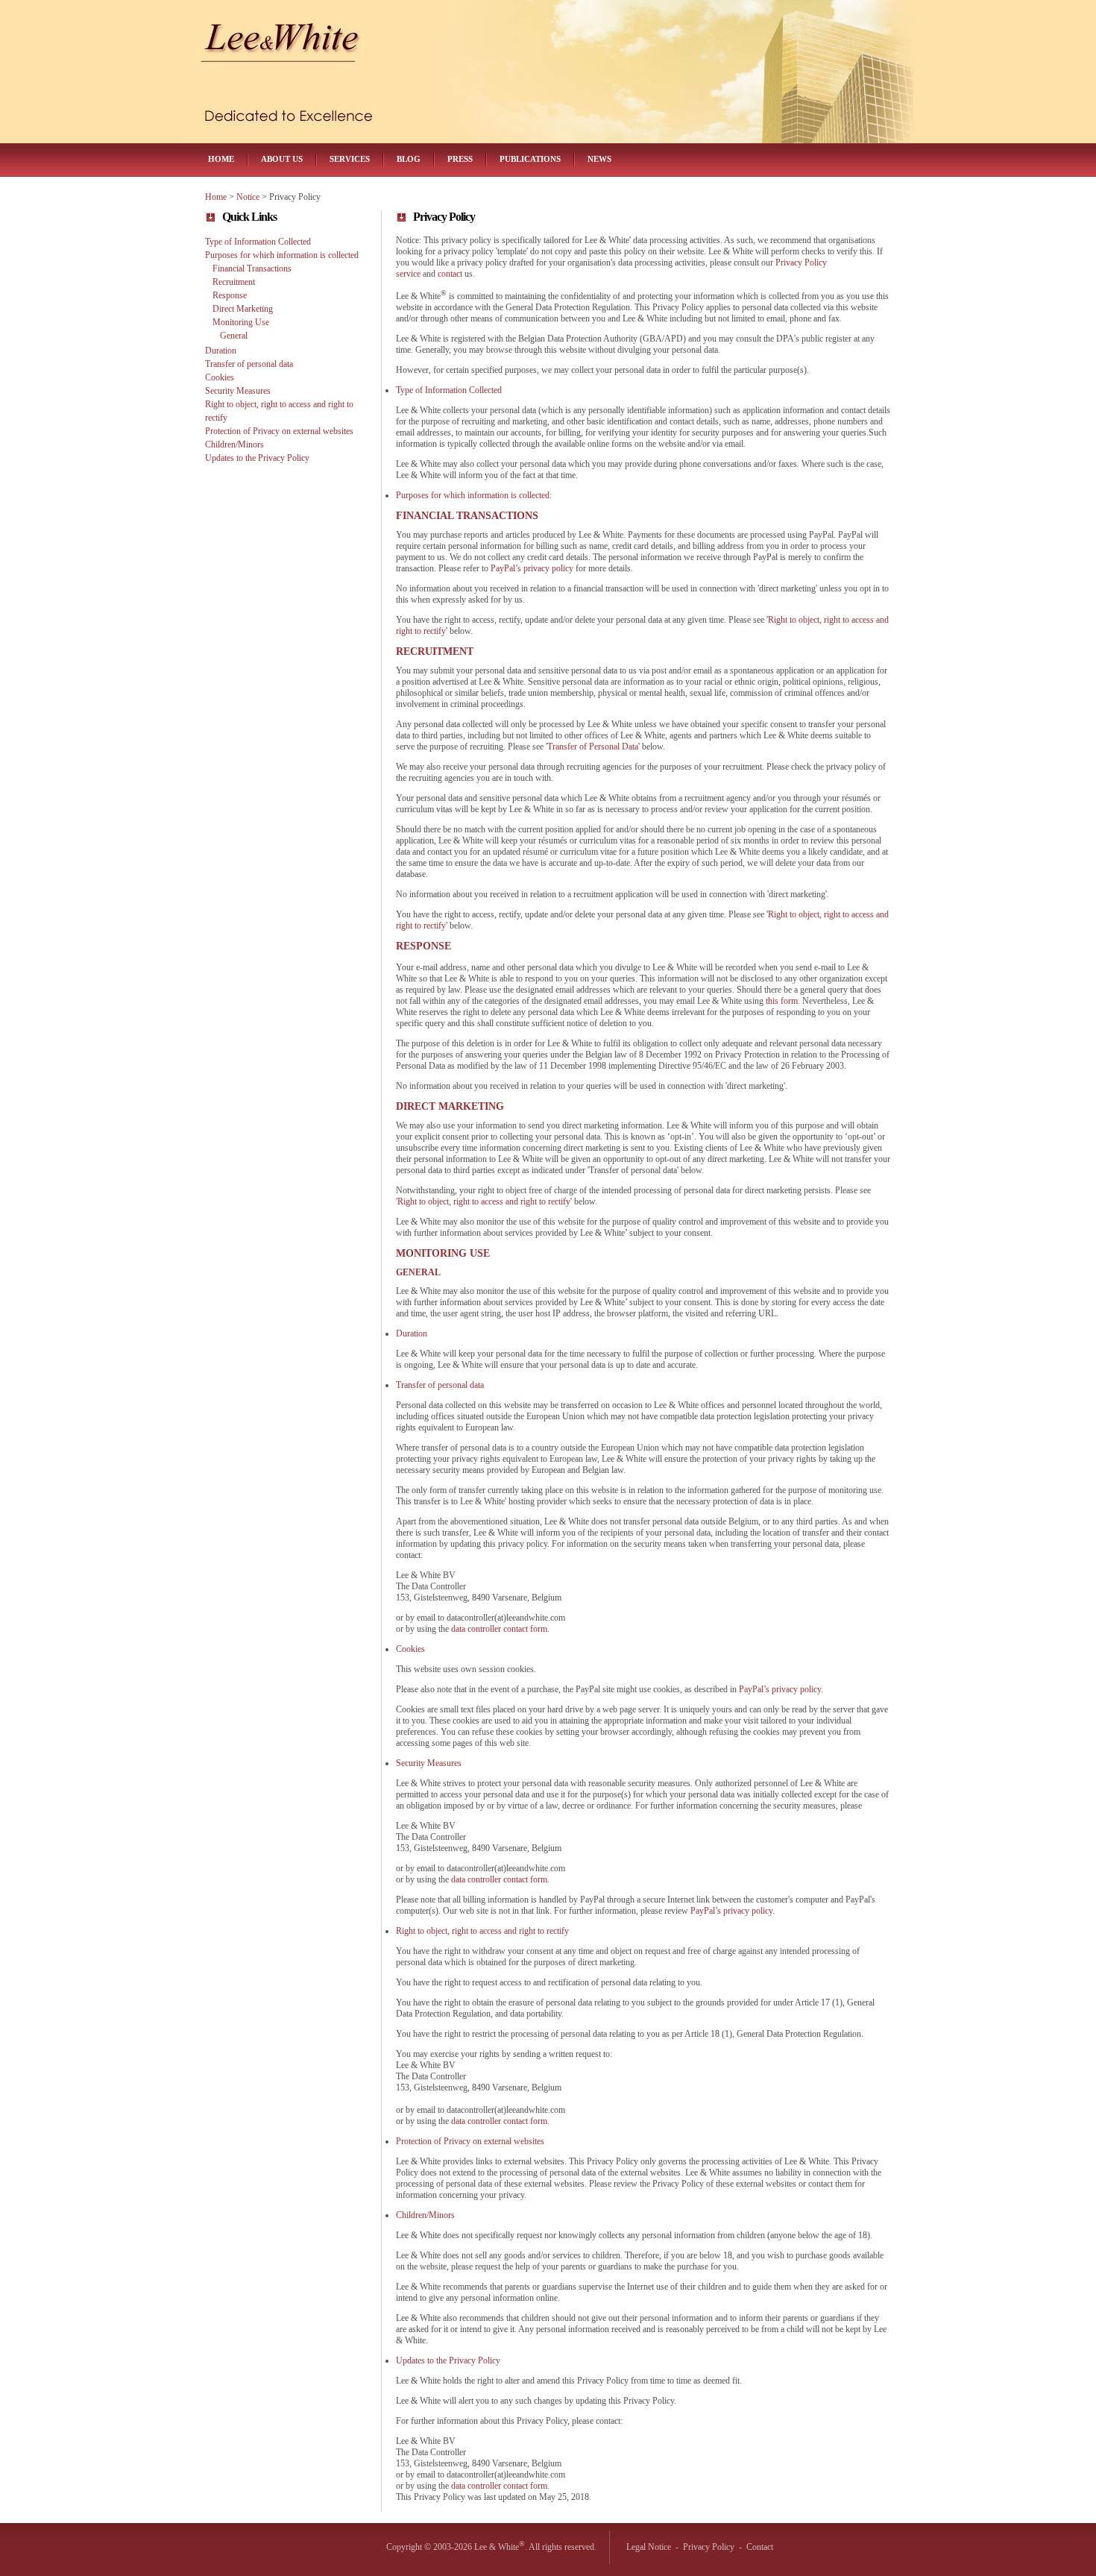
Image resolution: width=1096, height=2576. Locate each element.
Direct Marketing (243, 309)
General (234, 336)
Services (350, 159)
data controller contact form (499, 1629)
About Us (282, 159)
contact (450, 274)
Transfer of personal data (249, 364)
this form (782, 1001)
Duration (221, 351)
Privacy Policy (709, 2547)
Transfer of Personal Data (593, 747)
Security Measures (238, 391)
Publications (530, 159)
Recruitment (234, 282)
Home (221, 159)
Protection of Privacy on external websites (279, 431)
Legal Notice (649, 2547)
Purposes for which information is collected (282, 255)
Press (460, 159)
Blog (409, 159)
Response (230, 295)
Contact (760, 2547)
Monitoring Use (241, 322)
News (599, 159)
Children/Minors (234, 444)
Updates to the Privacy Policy (257, 458)
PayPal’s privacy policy (532, 568)
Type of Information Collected (258, 242)
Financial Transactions (252, 268)
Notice (248, 197)
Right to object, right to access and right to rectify (484, 1201)
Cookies (220, 377)
